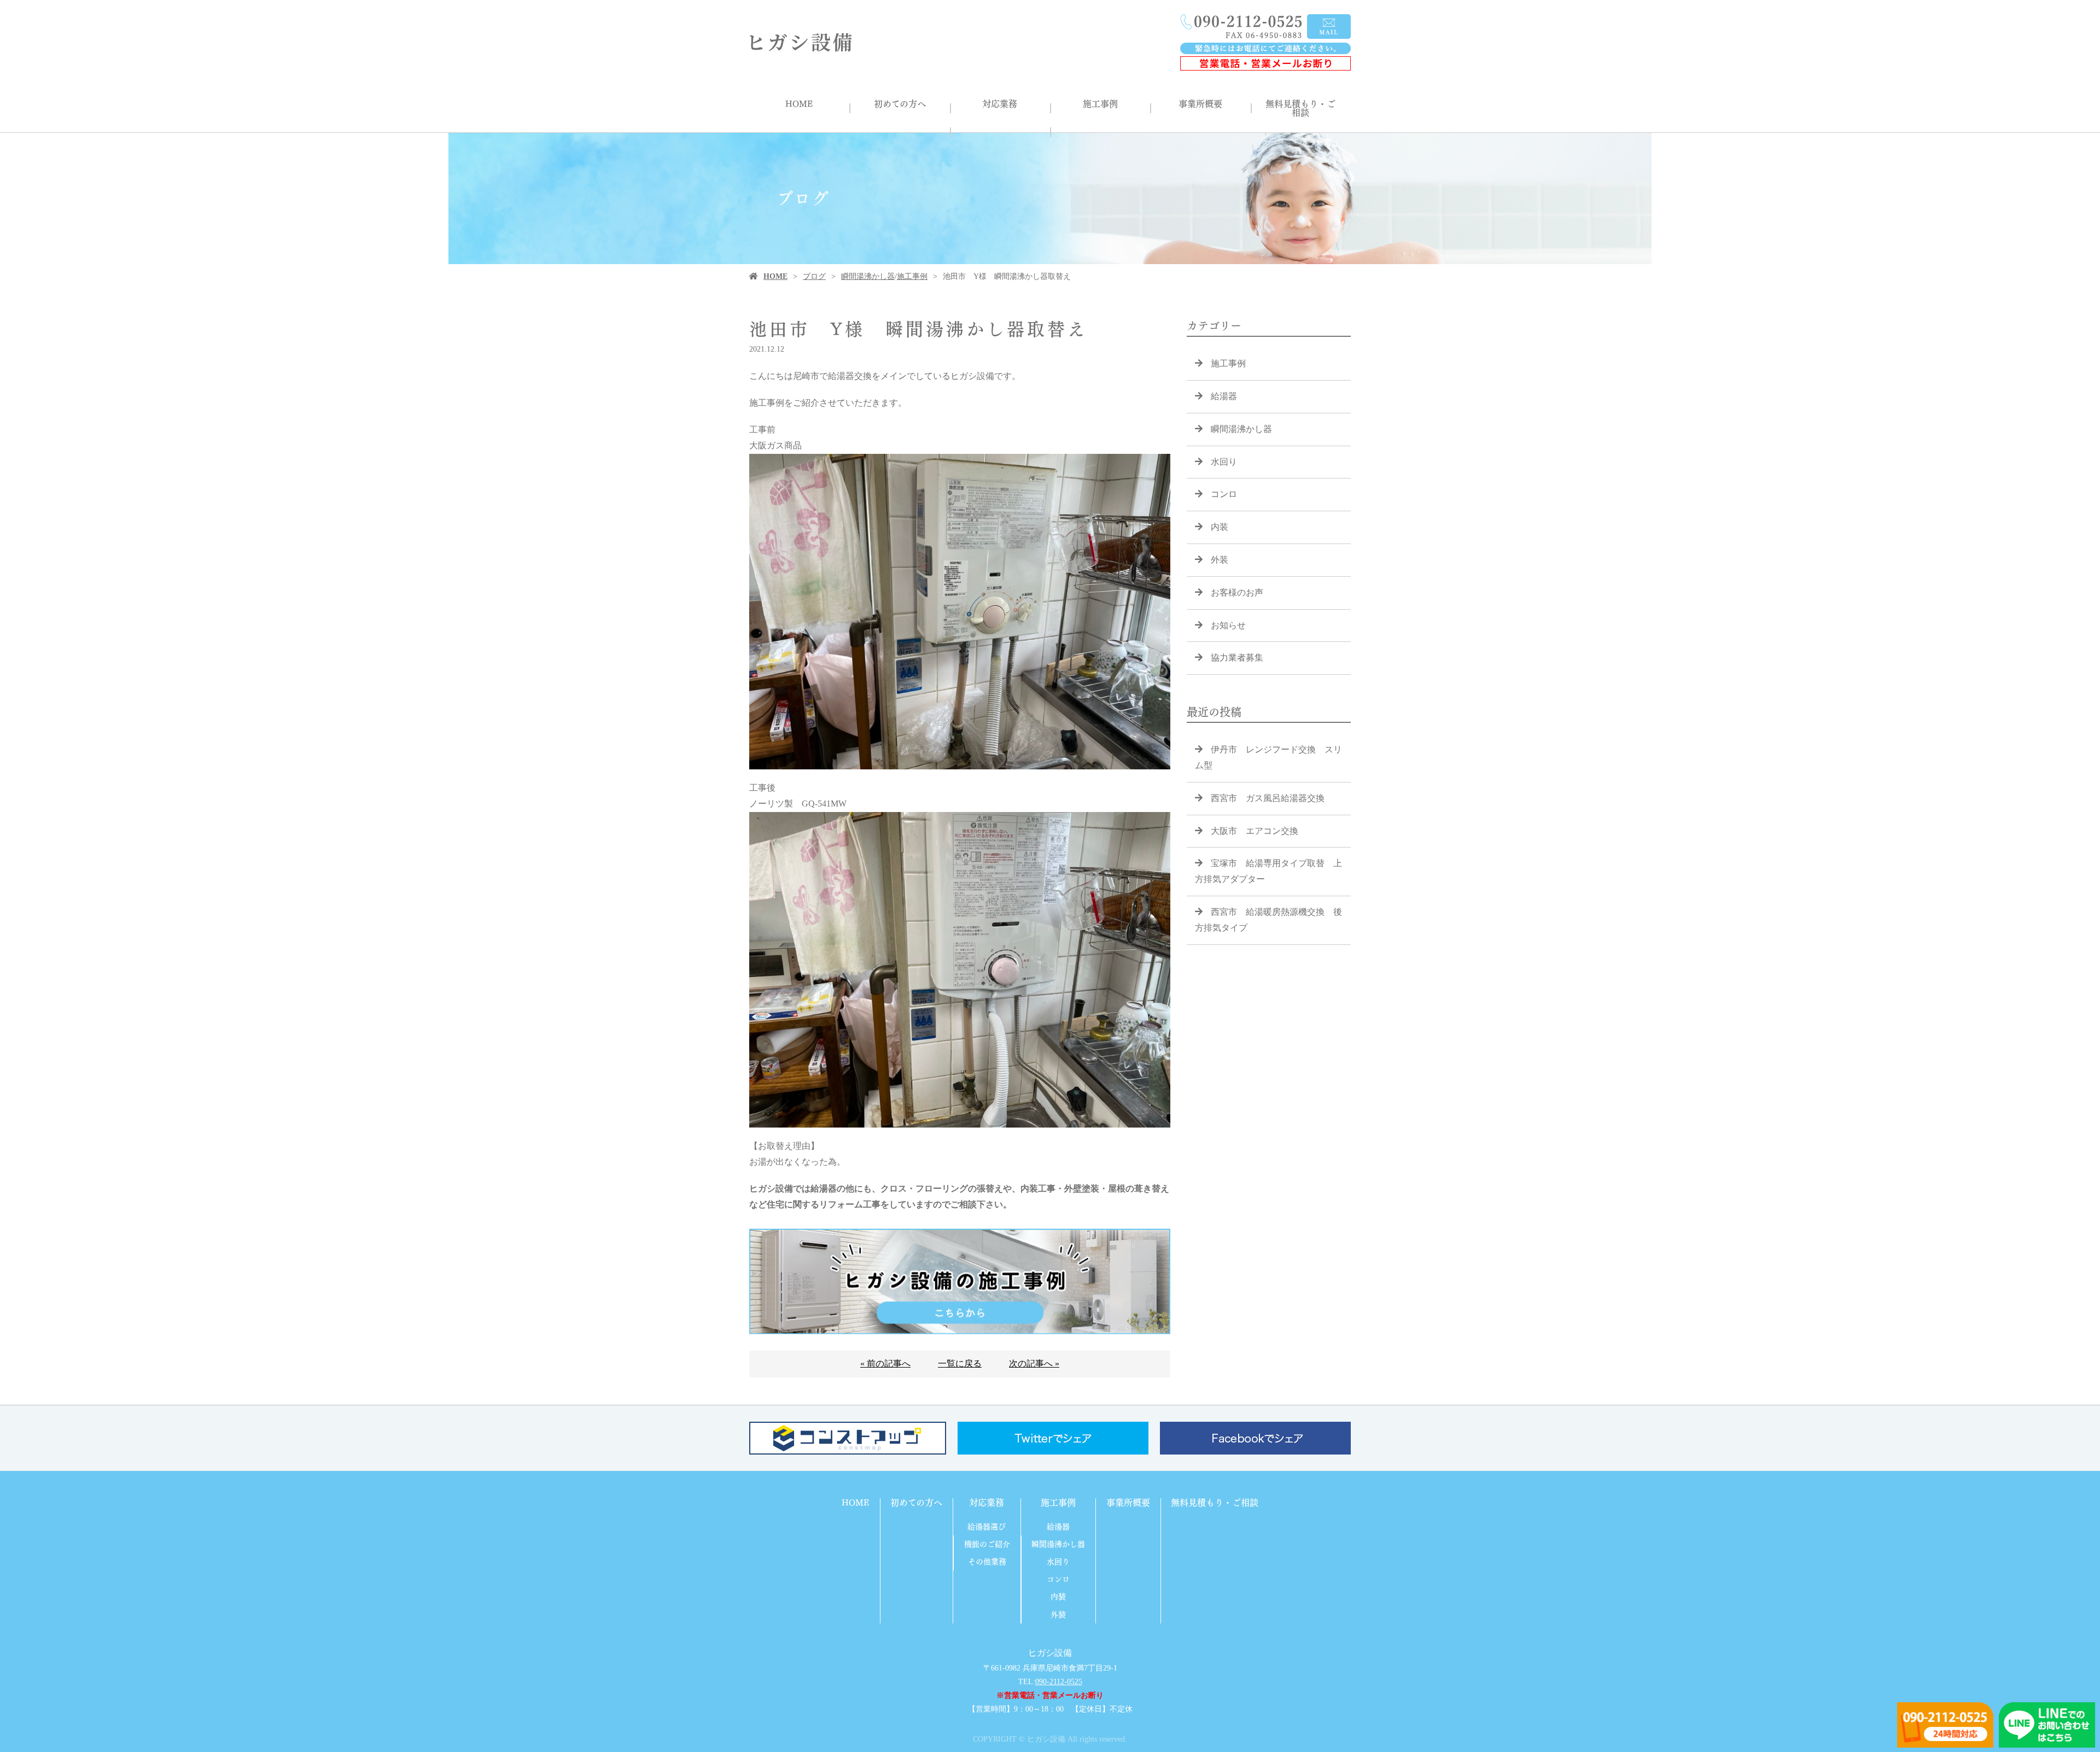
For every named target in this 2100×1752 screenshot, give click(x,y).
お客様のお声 (1237, 592)
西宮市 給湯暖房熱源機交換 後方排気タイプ (1268, 920)
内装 (1220, 527)
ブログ (814, 276)
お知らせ (1228, 625)
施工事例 (1100, 104)
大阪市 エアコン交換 (1255, 831)
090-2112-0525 (1059, 1682)
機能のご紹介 (987, 1544)
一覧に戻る (960, 1363)
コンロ (1224, 494)
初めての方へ (900, 104)
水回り (1224, 462)
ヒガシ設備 (1050, 1653)
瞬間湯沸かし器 (868, 276)
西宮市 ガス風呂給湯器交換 (1268, 798)
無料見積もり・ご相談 (1300, 108)
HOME (799, 104)
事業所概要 (1200, 104)
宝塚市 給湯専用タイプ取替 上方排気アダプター (1268, 871)
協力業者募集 (1237, 658)
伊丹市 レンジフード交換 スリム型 (1268, 757)
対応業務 (1000, 104)
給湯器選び (987, 1527)
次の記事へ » (1034, 1363)
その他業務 (987, 1562)
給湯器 (1224, 396)
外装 (1220, 560)
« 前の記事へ (885, 1363)
